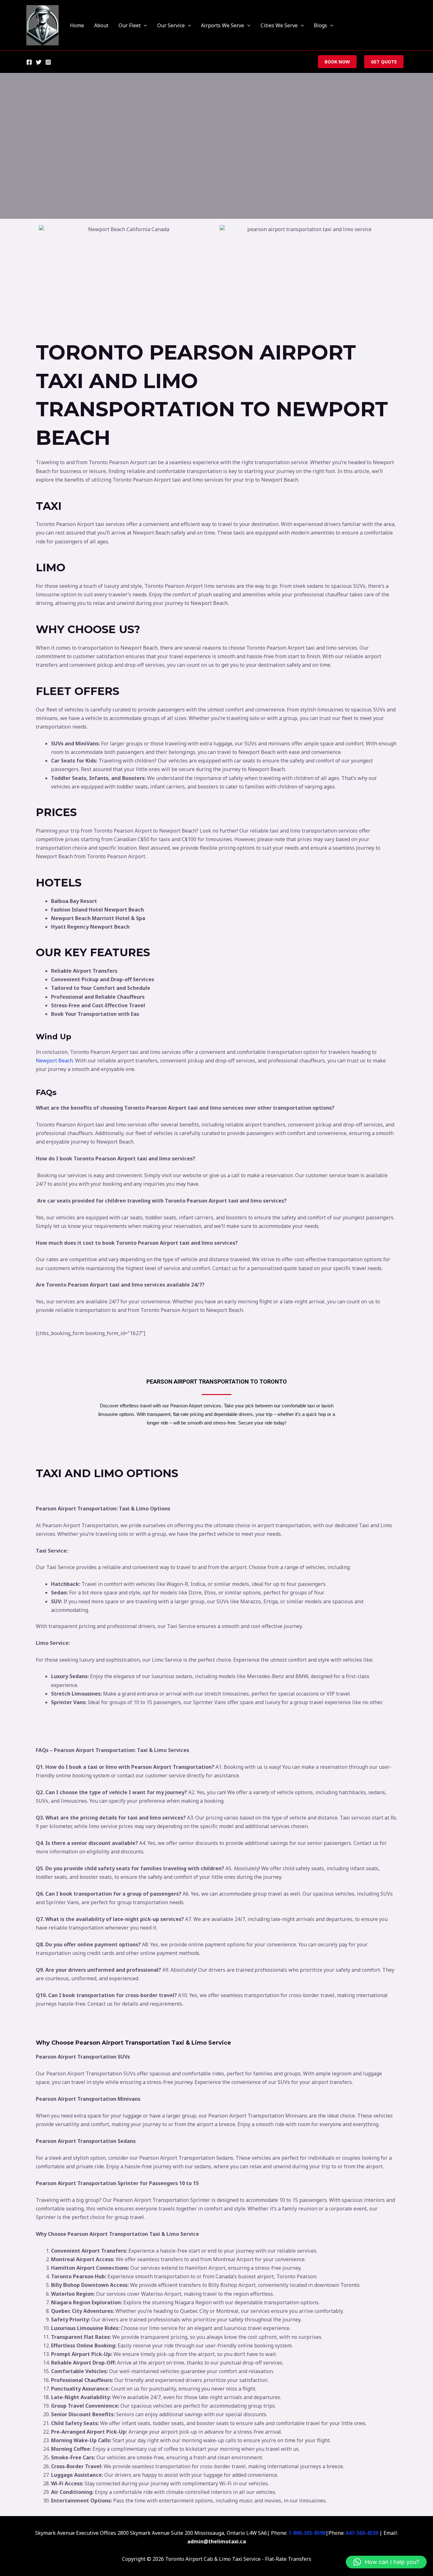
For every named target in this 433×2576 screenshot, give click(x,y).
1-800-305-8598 (307, 2533)
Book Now (337, 62)
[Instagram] (48, 62)
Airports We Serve (223, 25)
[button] (144, 25)
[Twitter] (39, 62)
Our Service (171, 25)
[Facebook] (29, 62)
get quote (384, 62)
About (101, 25)
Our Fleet (130, 25)
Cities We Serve (279, 25)
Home (77, 25)
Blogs (320, 25)
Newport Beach (54, 1061)
